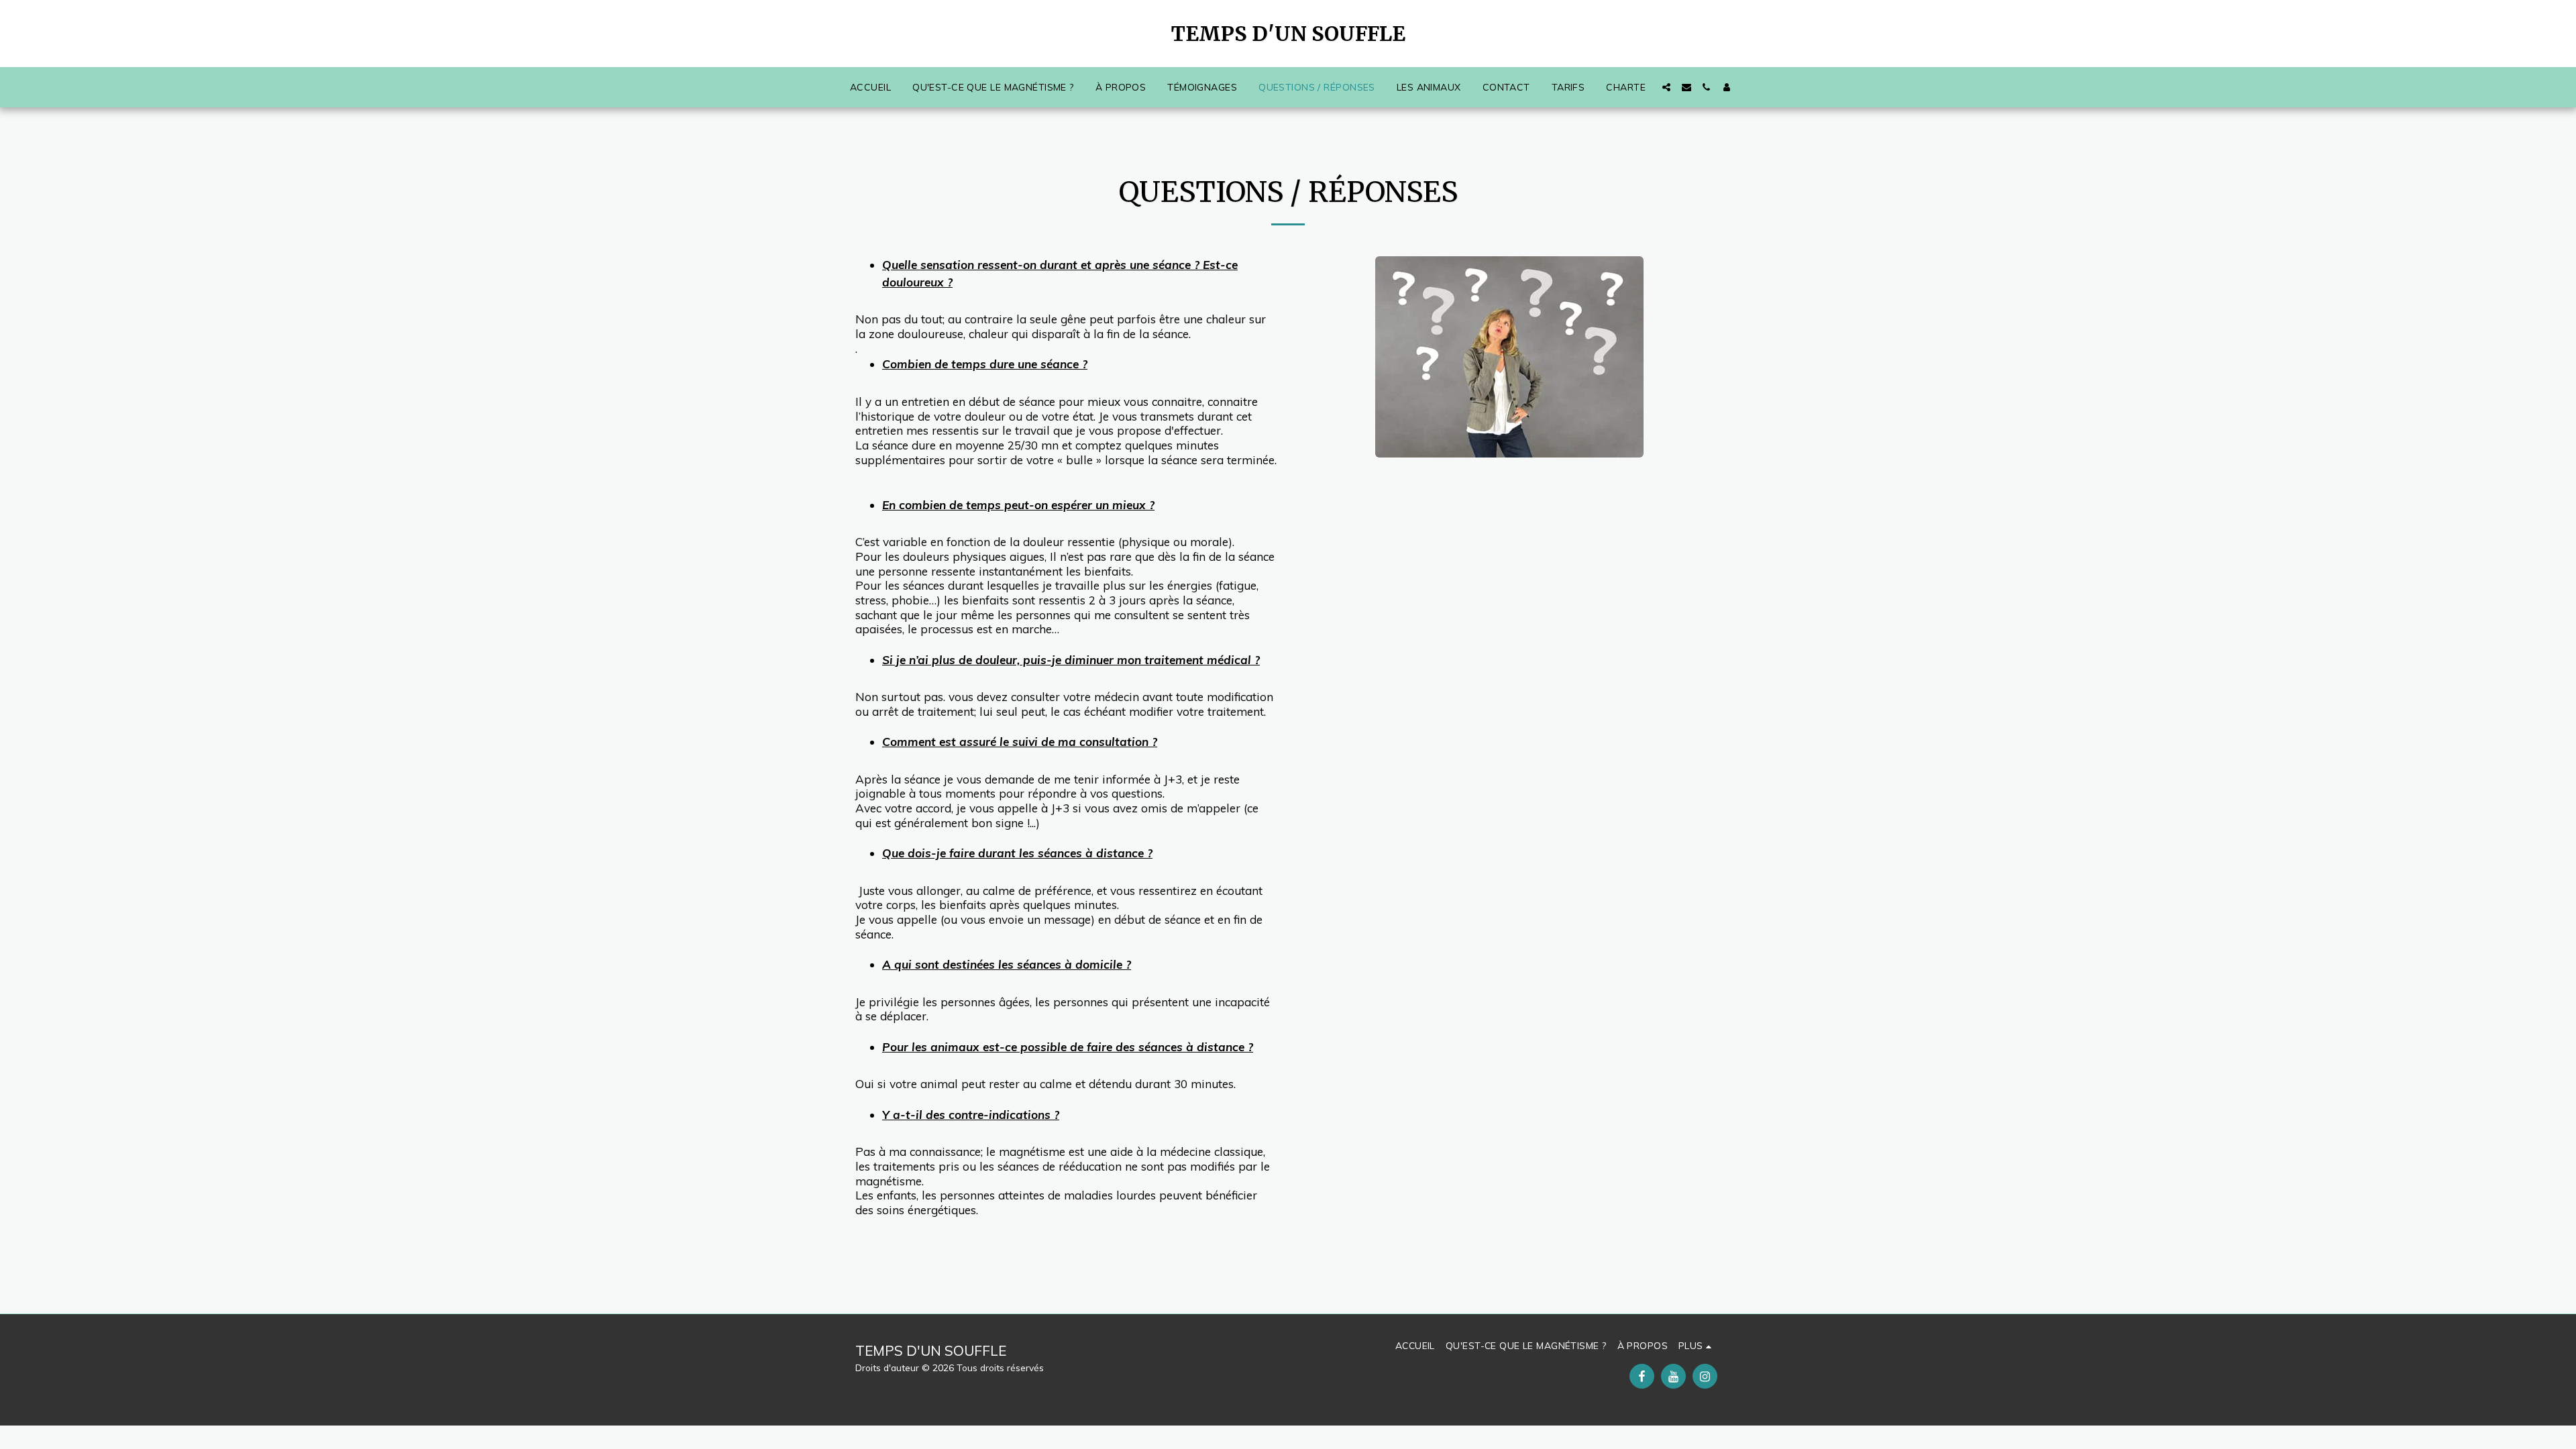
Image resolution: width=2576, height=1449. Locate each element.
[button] (1666, 87)
